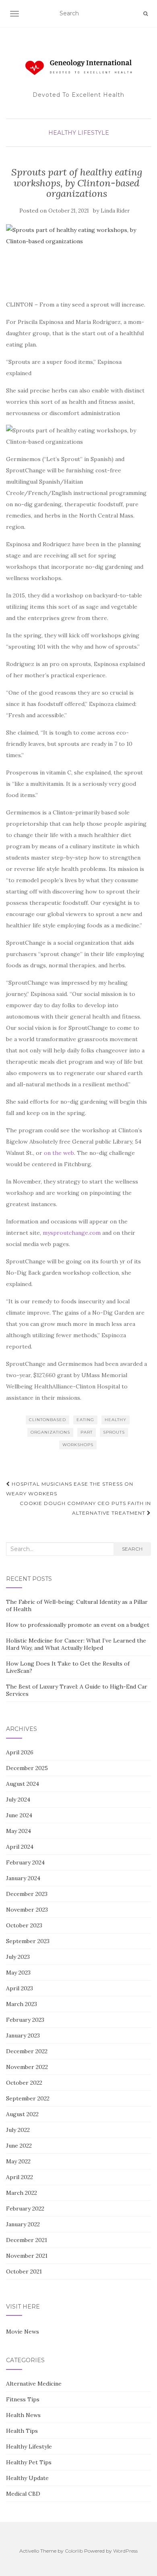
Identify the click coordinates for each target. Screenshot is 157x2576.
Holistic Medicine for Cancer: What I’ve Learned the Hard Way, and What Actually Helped (76, 1644)
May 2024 (19, 1831)
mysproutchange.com (72, 1233)
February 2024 (25, 1862)
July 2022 (18, 2130)
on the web (59, 1153)
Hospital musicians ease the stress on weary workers (70, 1489)
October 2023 (24, 1925)
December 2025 (27, 1768)
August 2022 (22, 2114)
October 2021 (24, 2271)
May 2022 (18, 2161)
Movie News (23, 2332)
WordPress (125, 2551)
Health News (23, 2415)
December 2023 (27, 1894)
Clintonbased (48, 1420)
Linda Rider (115, 211)
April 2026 (20, 1752)
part (87, 1432)
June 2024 (19, 1815)
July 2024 (18, 1799)
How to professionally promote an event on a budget (78, 1625)
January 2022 (23, 2224)
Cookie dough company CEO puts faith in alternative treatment (85, 1508)
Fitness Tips (23, 2399)
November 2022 (27, 2067)
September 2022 (28, 2098)
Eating (85, 1420)
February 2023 (25, 2020)
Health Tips (22, 2431)
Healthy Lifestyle (79, 133)
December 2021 (27, 2240)
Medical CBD (23, 2494)
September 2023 (28, 1941)
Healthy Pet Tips (29, 2462)
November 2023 (27, 1910)
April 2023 (20, 1988)
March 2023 (22, 2004)
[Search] (146, 14)
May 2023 (18, 1973)
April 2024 (20, 1847)
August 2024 (23, 1784)
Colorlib (74, 2551)
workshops (78, 1445)
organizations (50, 1432)
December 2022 (27, 2051)
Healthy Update (27, 2478)
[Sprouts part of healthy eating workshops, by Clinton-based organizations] (76, 258)
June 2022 (19, 2146)
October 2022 (24, 2083)
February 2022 (25, 2209)
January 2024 (23, 1878)
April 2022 (20, 2177)
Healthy (116, 1420)
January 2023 (23, 2035)
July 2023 (18, 1957)
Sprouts (114, 1432)
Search (132, 1549)
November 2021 (27, 2256)
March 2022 (22, 2193)
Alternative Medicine (34, 2384)
